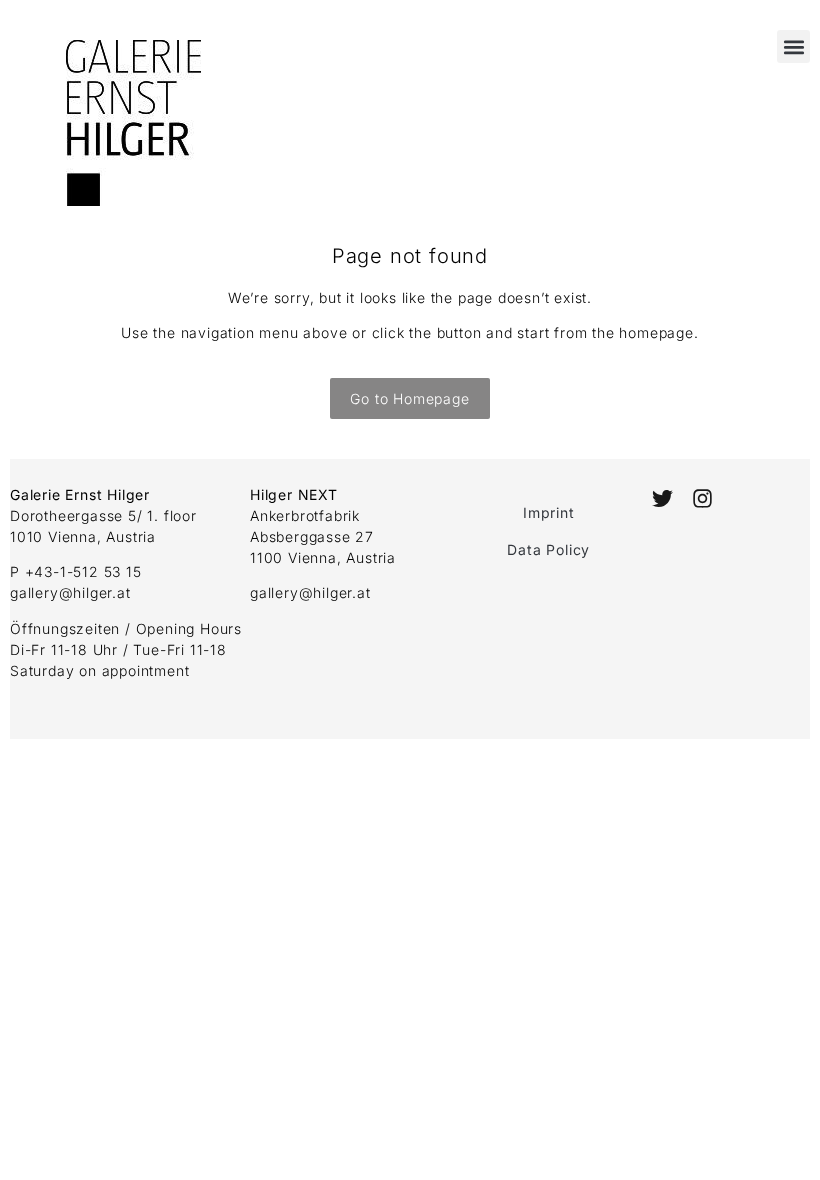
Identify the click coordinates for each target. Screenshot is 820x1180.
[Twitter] (662, 498)
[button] (793, 46)
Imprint (549, 512)
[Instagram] (702, 498)
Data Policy (548, 549)
